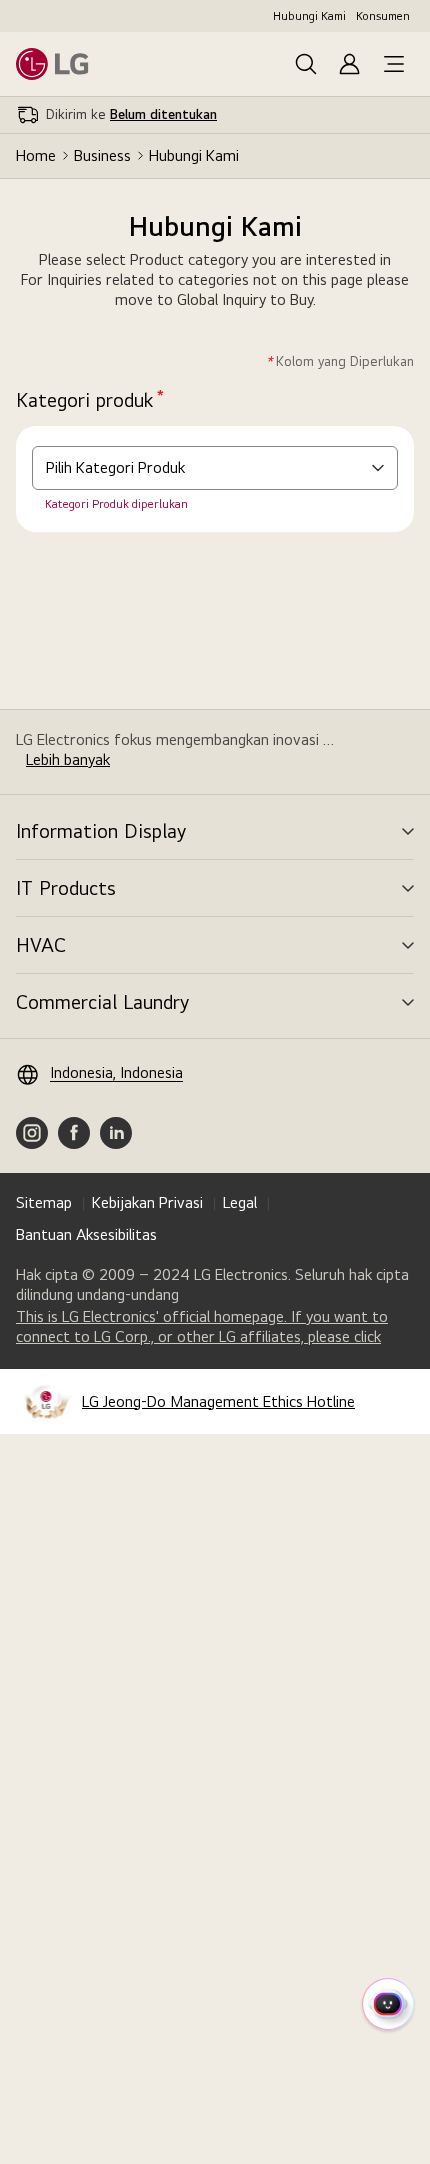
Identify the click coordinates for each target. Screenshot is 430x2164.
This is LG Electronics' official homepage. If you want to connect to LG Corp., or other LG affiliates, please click (215, 1327)
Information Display (101, 831)
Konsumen (383, 16)
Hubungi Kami (309, 16)
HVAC (41, 945)
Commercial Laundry (102, 1002)
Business (102, 155)
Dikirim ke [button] (131, 114)
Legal (240, 1202)
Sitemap (44, 1202)
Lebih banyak (68, 759)
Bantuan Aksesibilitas (86, 1234)
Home (36, 155)
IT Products (66, 888)
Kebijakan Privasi (147, 1202)
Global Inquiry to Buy (245, 299)
